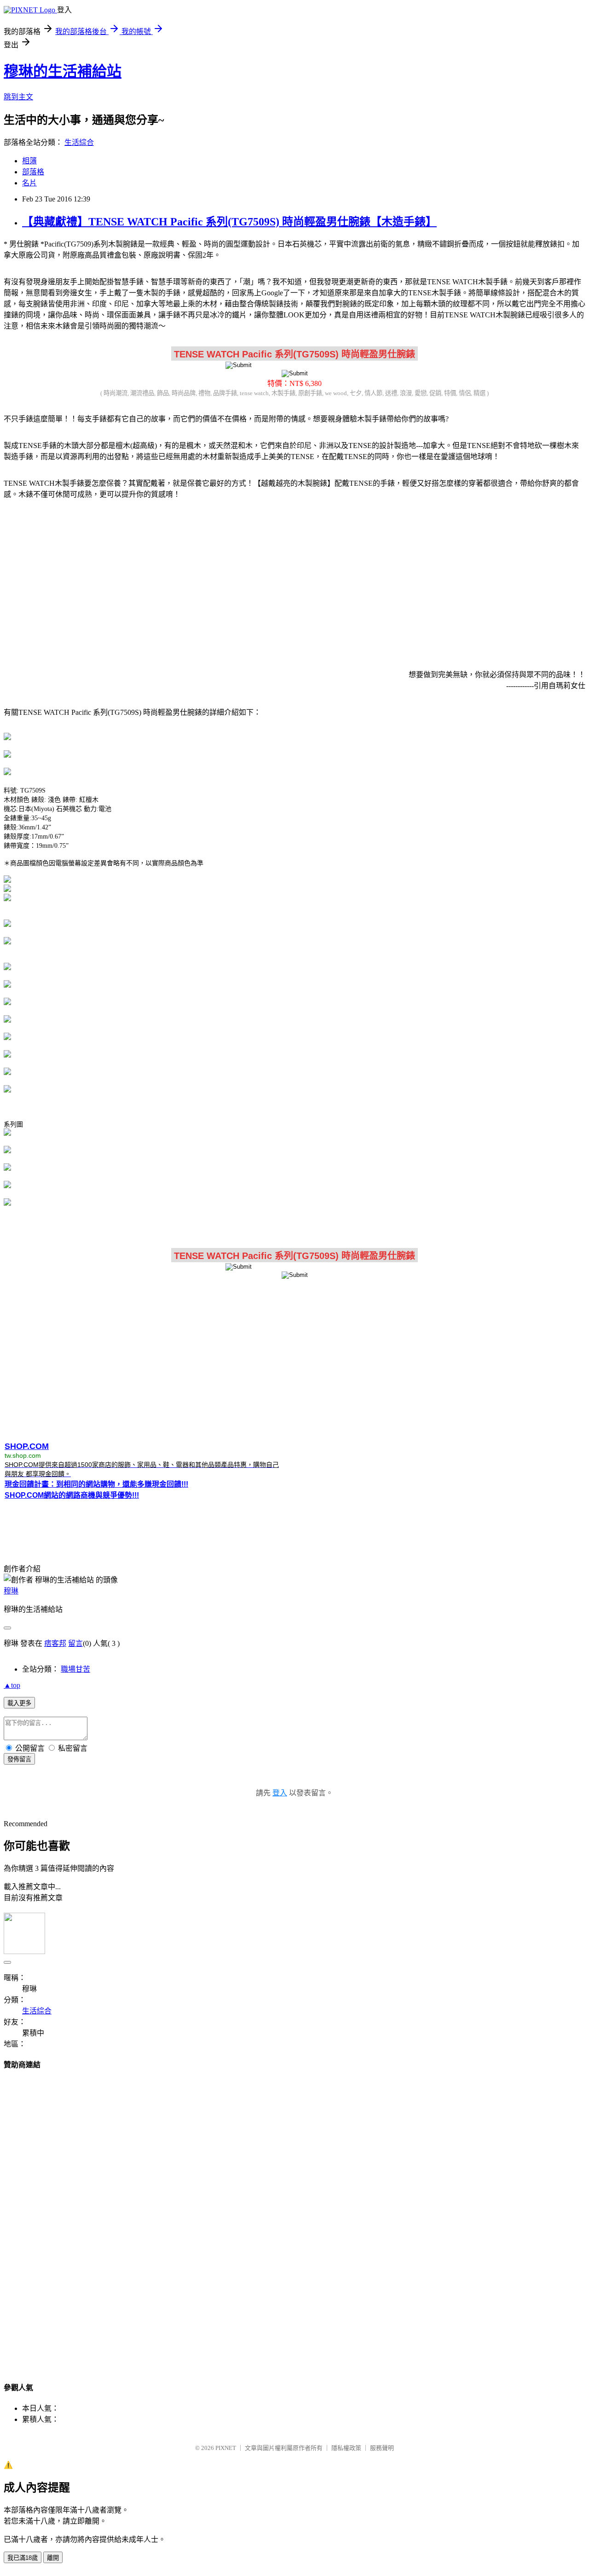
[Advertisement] (294, 579)
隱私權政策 (346, 2448)
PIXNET (226, 2448)
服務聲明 (382, 2448)
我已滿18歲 (23, 2558)
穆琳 (11, 1591)
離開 (53, 2558)
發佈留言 (19, 1759)
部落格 (33, 172)
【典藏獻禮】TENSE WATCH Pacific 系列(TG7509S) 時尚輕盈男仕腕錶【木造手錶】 (229, 222)
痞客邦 (55, 1643)
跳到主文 (18, 97)
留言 (75, 1643)
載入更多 (19, 1703)
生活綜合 (79, 142)
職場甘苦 (75, 1669)
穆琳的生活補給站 (63, 71)
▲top (12, 1685)
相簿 (29, 161)
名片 (29, 183)
